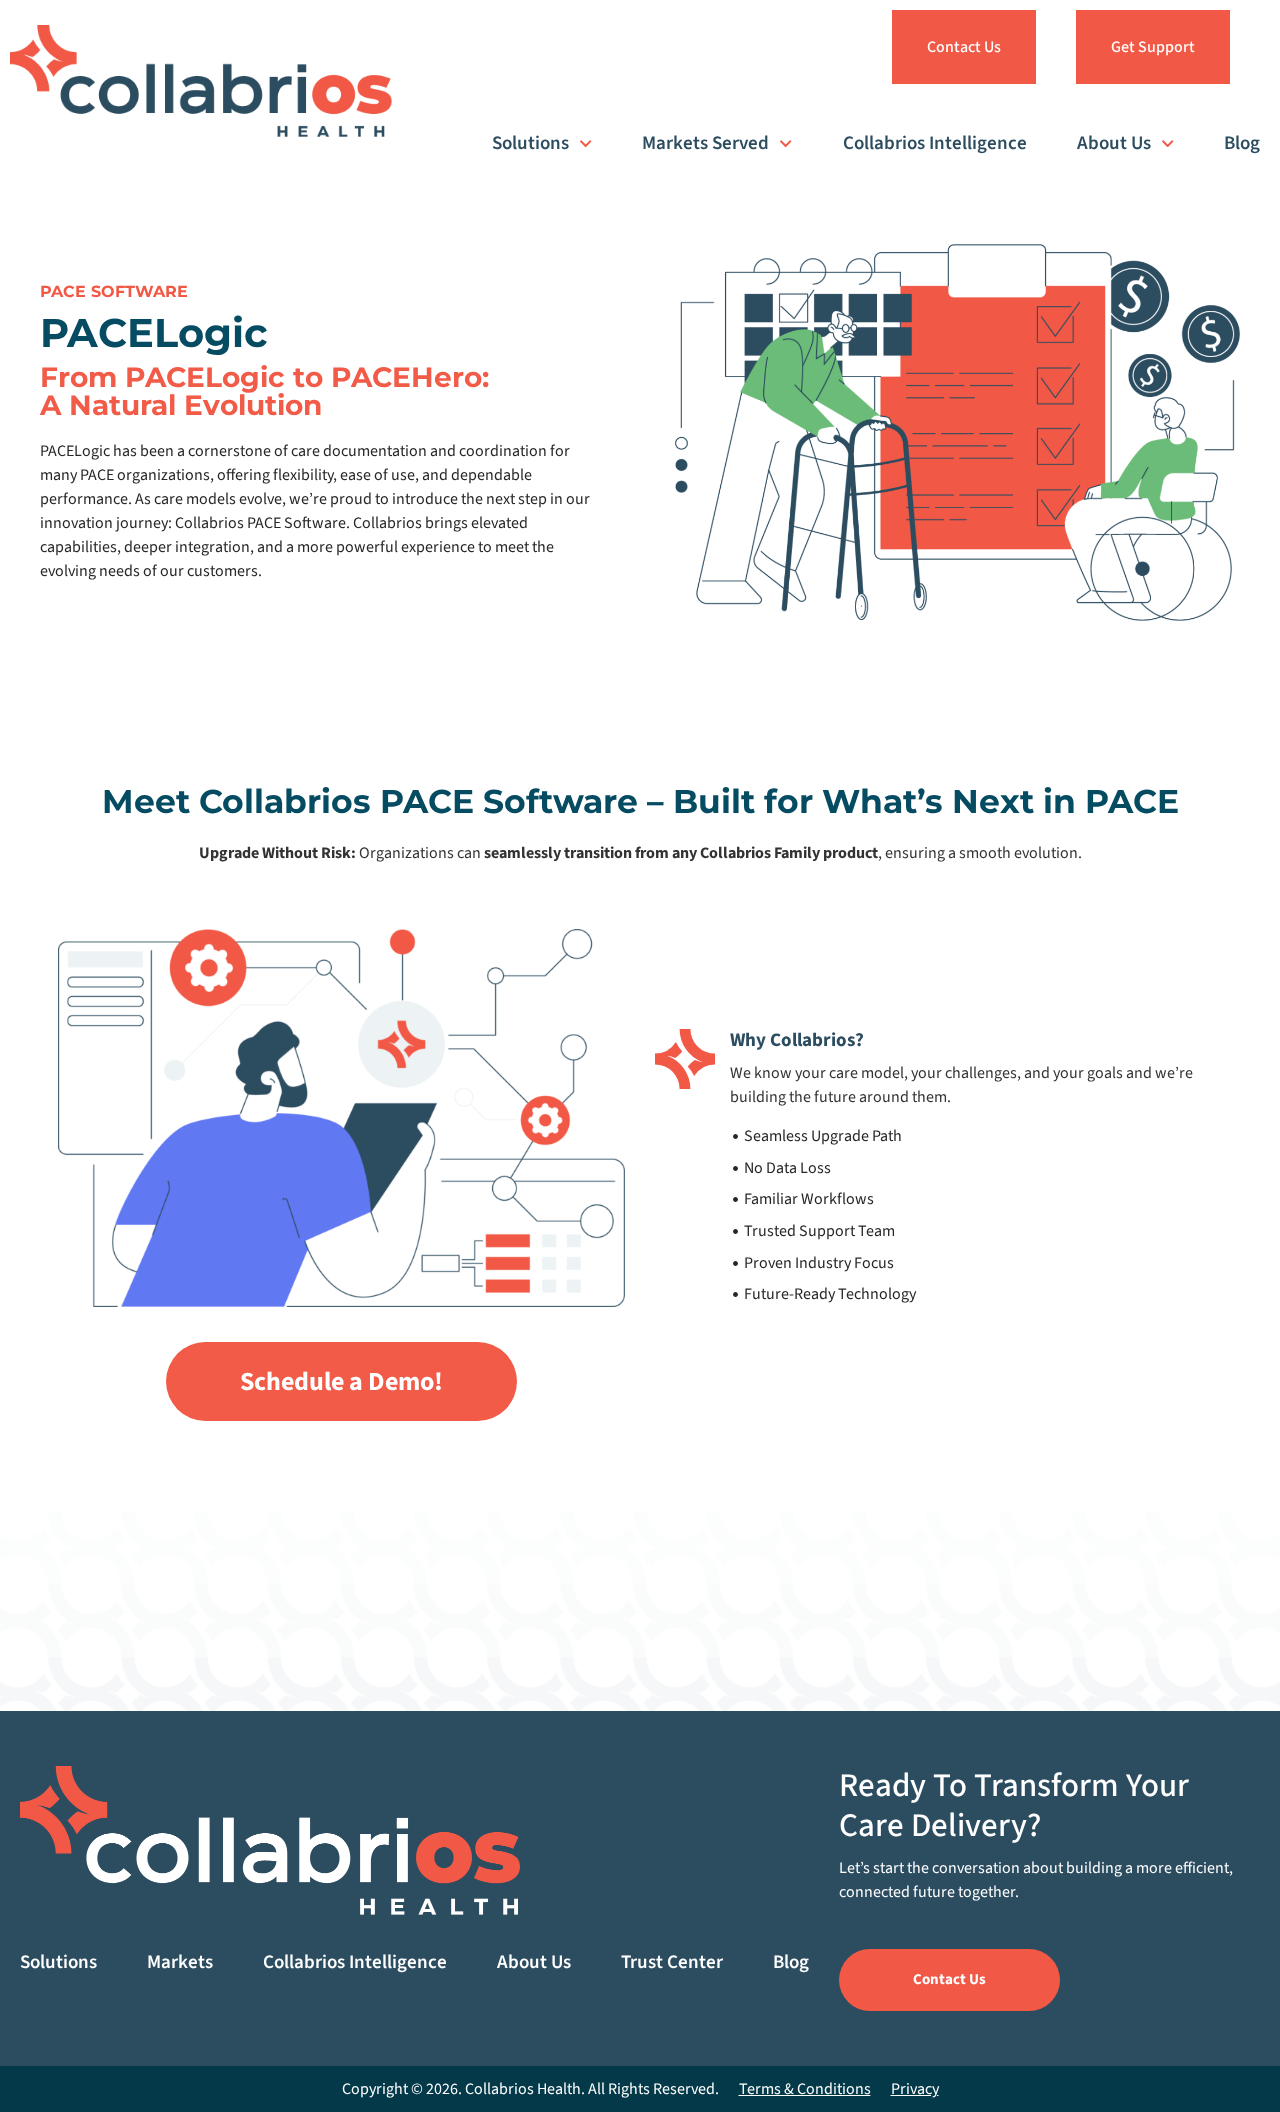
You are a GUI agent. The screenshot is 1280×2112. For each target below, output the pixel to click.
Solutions (530, 143)
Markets (180, 1962)
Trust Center (672, 1962)
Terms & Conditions (805, 2089)
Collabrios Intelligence (935, 143)
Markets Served (705, 143)
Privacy (915, 2089)
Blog (1242, 143)
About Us (1114, 143)
